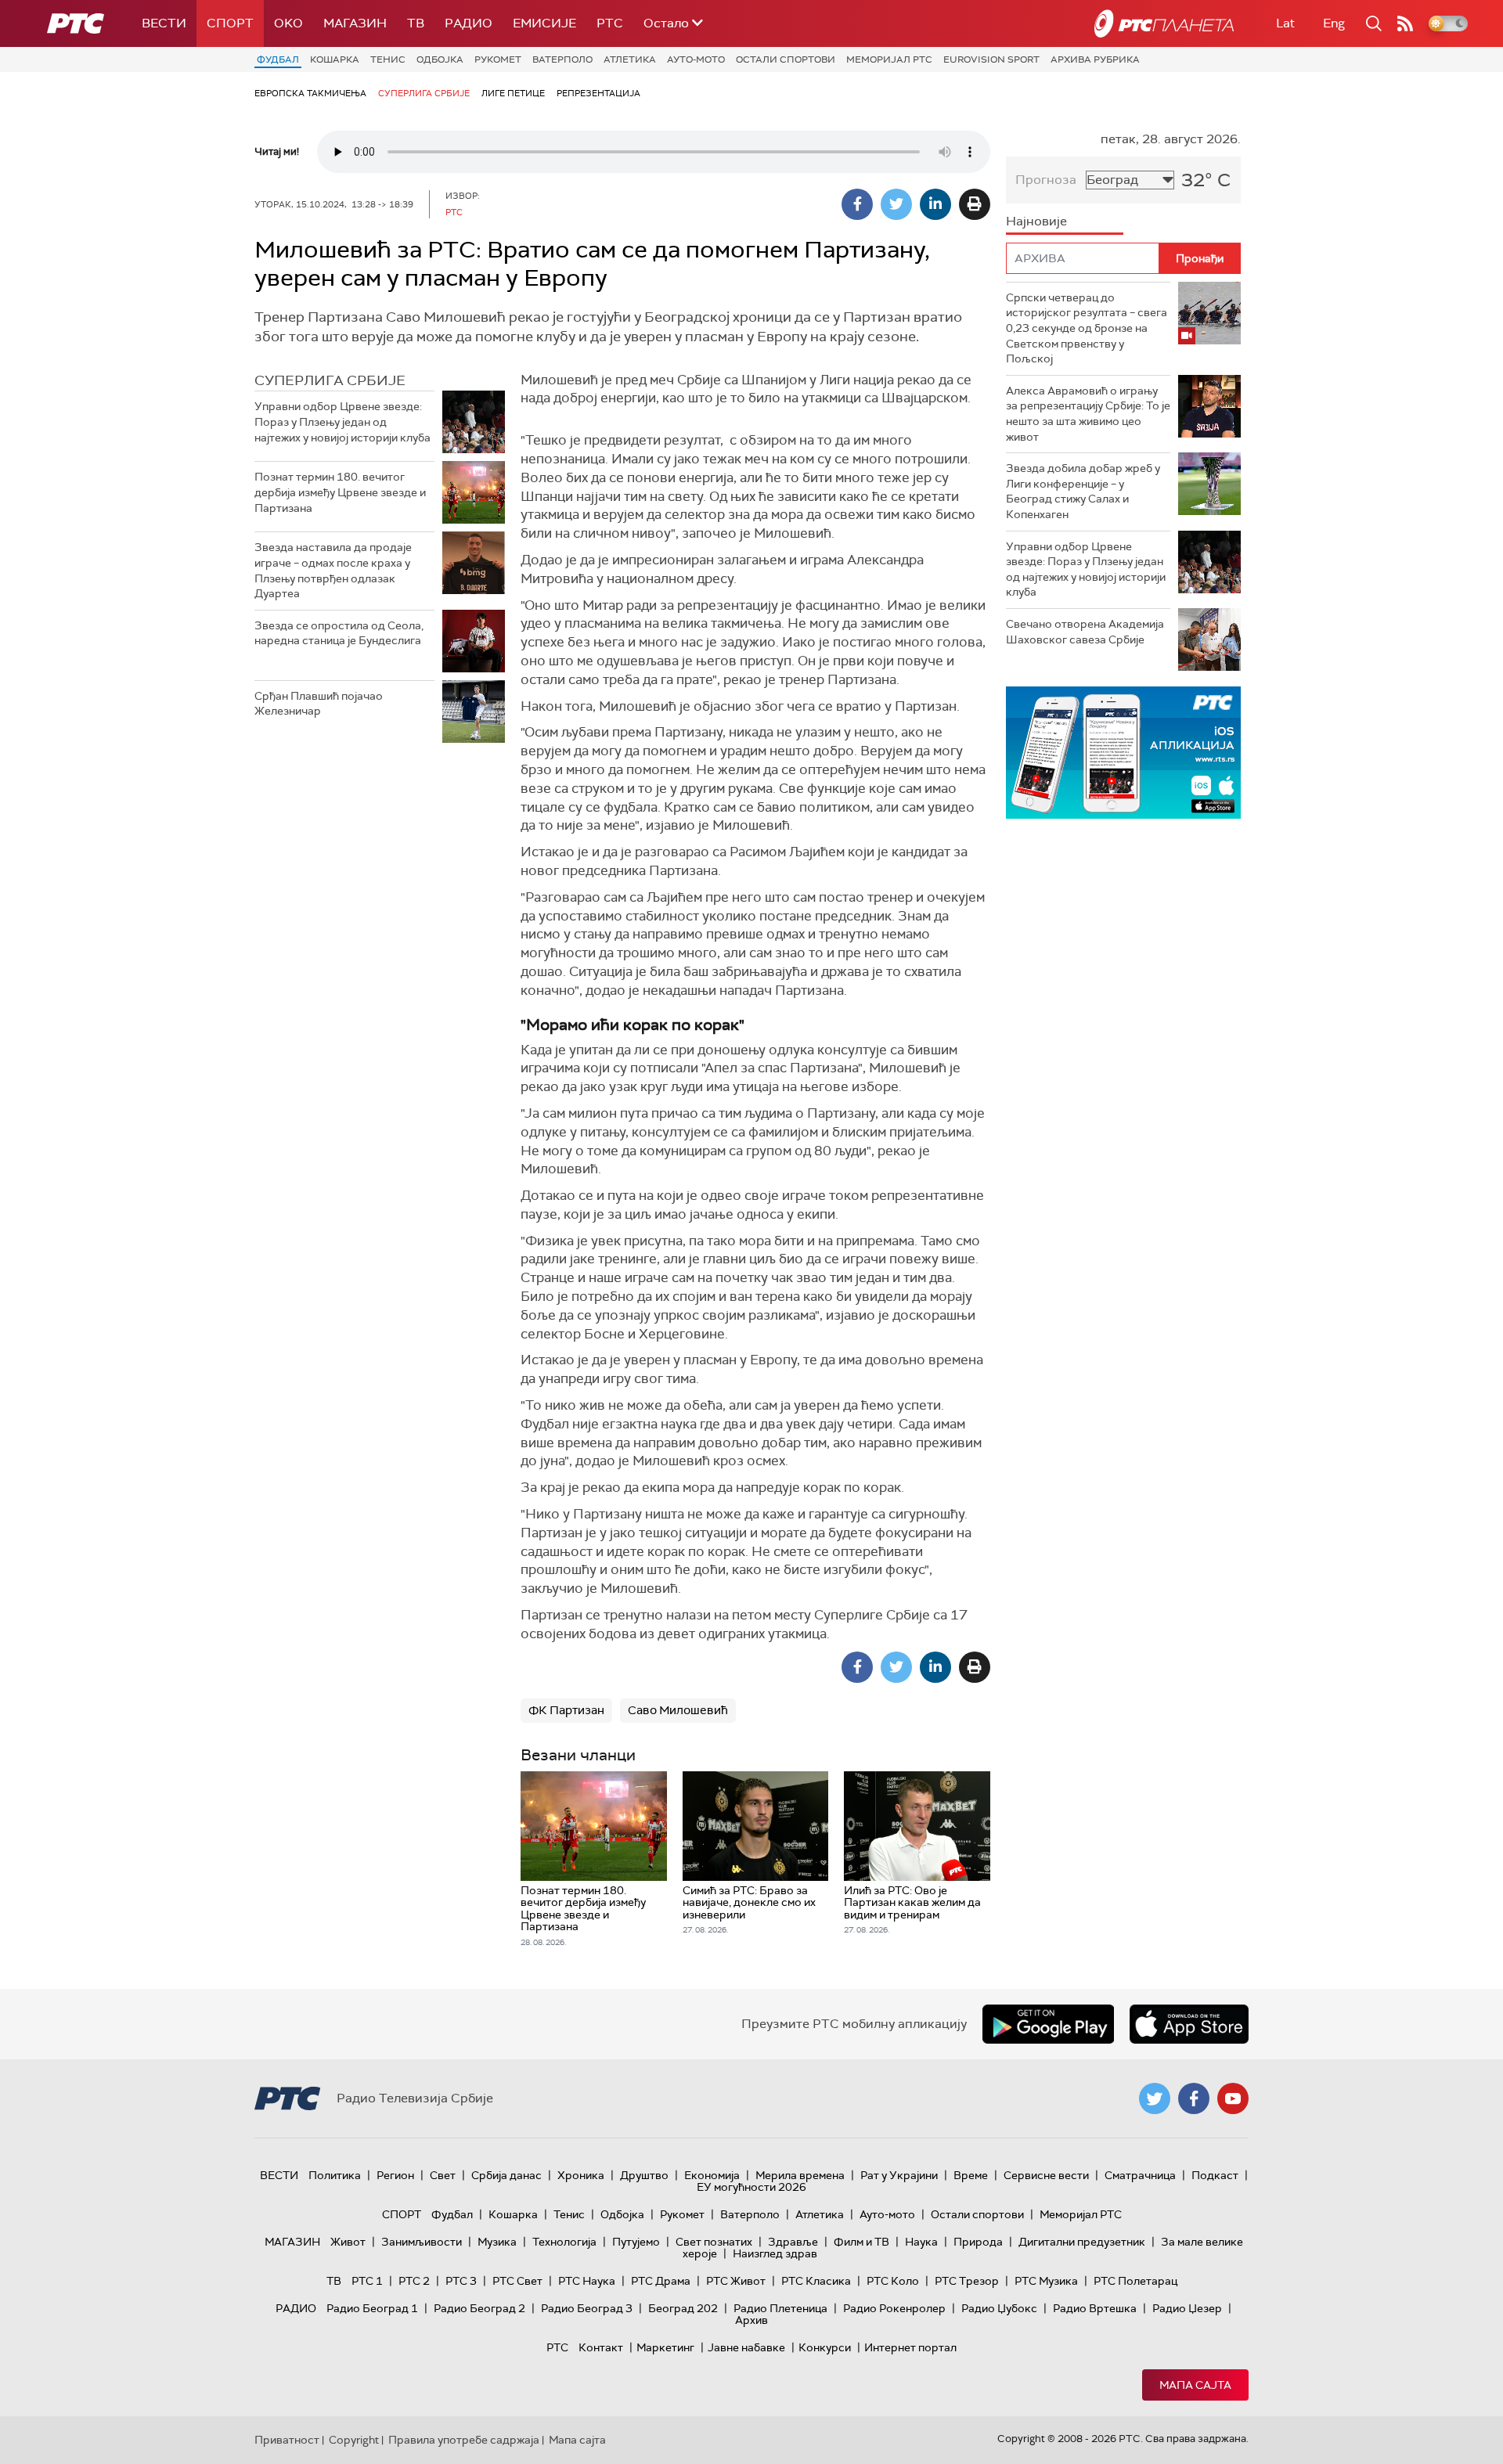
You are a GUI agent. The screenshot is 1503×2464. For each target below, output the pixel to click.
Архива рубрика (1095, 59)
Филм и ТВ (861, 2242)
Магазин (355, 23)
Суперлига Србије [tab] (330, 380)
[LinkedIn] (935, 204)
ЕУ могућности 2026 (751, 2187)
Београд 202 (683, 2308)
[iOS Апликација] (1123, 753)
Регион (395, 2175)
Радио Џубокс (999, 2308)
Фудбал (278, 59)
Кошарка (335, 59)
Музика (497, 2242)
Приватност (287, 2440)
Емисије (544, 23)
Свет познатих (714, 2242)
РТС (610, 23)
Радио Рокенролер (894, 2308)
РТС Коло (893, 2281)
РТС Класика (816, 2281)
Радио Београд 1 (372, 2308)
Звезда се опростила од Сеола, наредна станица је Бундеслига (339, 633)
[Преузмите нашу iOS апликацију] (1189, 2024)
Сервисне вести (1046, 2175)
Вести (164, 23)
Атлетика (630, 59)
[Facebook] (857, 204)
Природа (978, 2242)
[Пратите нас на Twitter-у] (1155, 2098)
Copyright (354, 2440)
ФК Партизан (566, 1710)
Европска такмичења (310, 93)
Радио (469, 23)
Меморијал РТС (889, 59)
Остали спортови (786, 59)
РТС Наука (587, 2281)
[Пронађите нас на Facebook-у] (1194, 2098)
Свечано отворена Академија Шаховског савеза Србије (1085, 632)
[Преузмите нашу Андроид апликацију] (1048, 2024)
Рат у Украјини (899, 2175)
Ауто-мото (696, 59)
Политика (335, 2175)
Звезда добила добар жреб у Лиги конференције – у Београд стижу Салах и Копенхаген (1083, 491)
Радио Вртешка (1095, 2308)
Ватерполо (562, 59)
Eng (1334, 23)
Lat (1285, 23)
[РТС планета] (1164, 23)
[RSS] (1405, 23)
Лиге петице (513, 93)
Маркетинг (665, 2347)
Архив (751, 2320)
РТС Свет (517, 2281)
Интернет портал (910, 2347)
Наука (921, 2242)
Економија (712, 2175)
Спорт (230, 23)
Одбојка (440, 59)
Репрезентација (598, 93)
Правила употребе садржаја (464, 2440)
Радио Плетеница (780, 2308)
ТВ (416, 23)
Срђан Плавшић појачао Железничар (319, 704)
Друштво (644, 2175)
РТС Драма (661, 2281)
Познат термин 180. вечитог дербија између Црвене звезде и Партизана (340, 492)
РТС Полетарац (1135, 2281)
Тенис (388, 59)
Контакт (601, 2347)
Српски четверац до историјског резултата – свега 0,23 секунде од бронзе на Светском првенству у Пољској (1087, 328)
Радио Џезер (1187, 2308)
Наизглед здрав (775, 2253)
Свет (443, 2175)
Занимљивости (422, 2242)
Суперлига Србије (424, 93)
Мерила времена (800, 2175)
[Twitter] (896, 204)
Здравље (793, 2242)
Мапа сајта (1195, 2385)
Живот (348, 2242)
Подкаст (1215, 2175)
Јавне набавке (746, 2347)
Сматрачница (1140, 2175)
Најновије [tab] (1036, 221)
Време (971, 2175)
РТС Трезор (967, 2281)
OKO (288, 23)
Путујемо (636, 2242)
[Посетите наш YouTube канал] (1233, 2098)
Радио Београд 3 (587, 2308)
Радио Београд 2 (479, 2308)
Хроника (581, 2175)
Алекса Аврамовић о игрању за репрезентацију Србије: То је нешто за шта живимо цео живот (1088, 414)
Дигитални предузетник (1082, 2242)
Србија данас (506, 2175)
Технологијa (564, 2242)
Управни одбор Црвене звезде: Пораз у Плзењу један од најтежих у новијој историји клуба (342, 421)
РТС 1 (367, 2281)
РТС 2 (414, 2281)
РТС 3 (461, 2281)
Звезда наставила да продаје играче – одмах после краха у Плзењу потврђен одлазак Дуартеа (333, 570)
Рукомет (498, 59)
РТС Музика (1046, 2281)
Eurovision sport (991, 59)
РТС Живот (736, 2281)
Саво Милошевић (678, 1710)
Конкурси (825, 2347)
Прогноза (1046, 180)
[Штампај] (975, 204)
